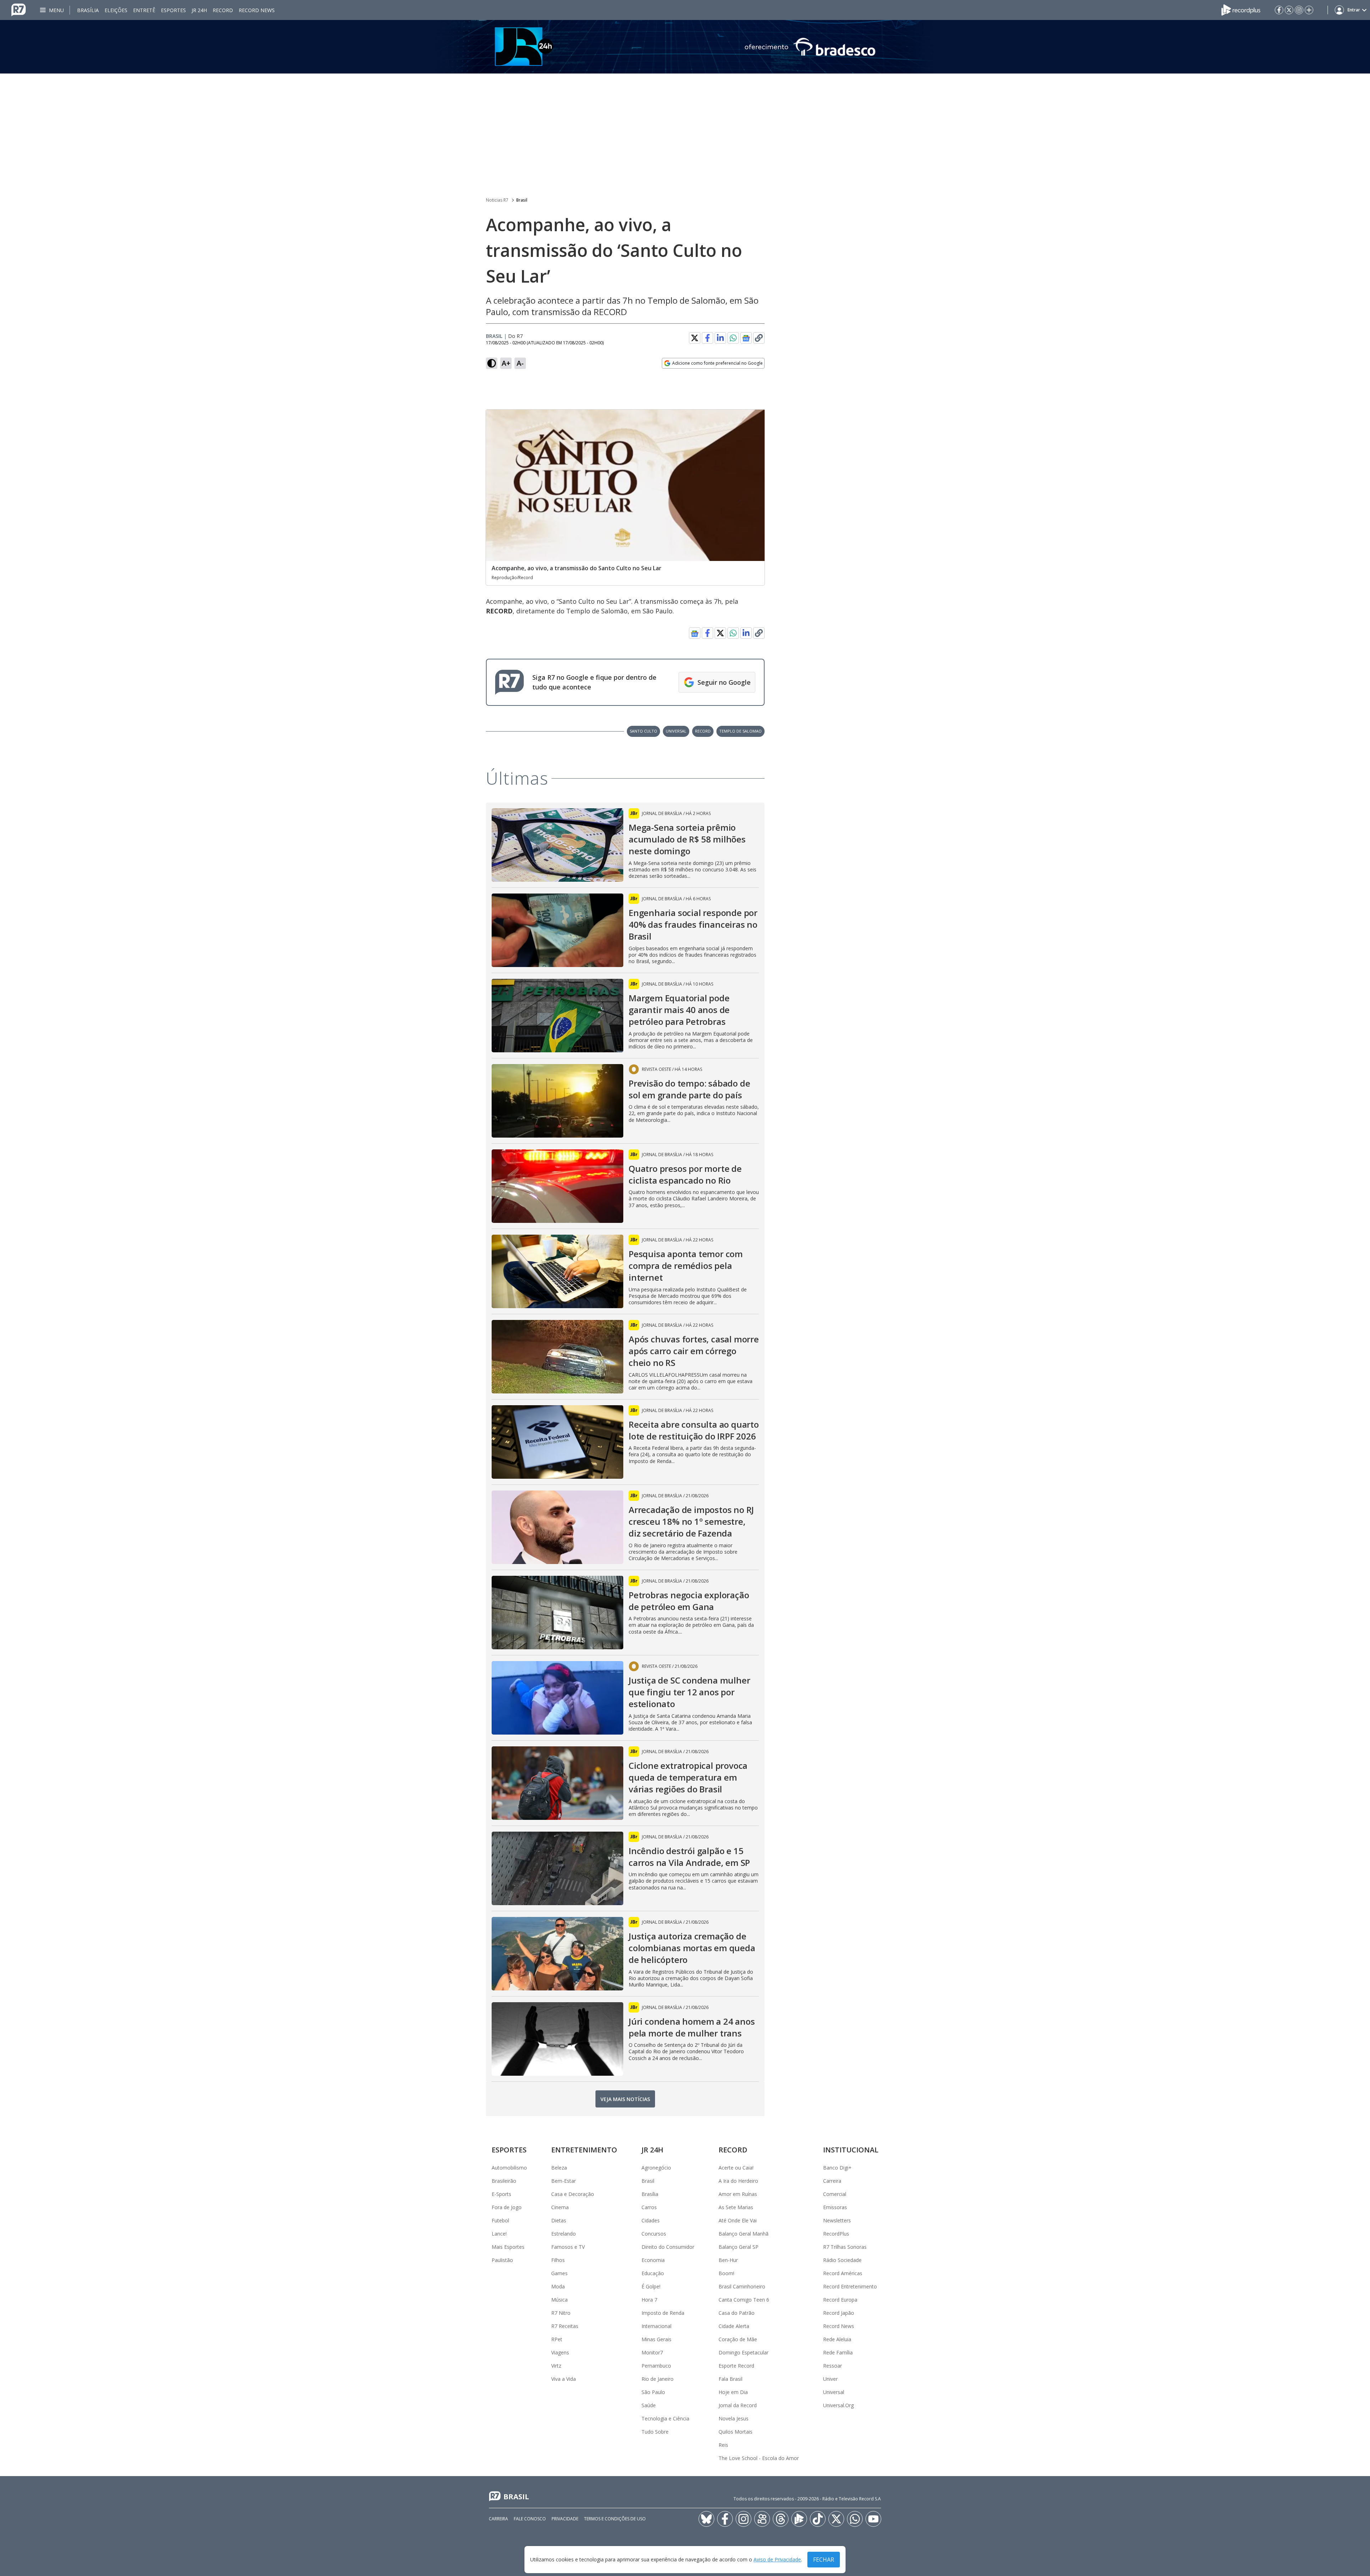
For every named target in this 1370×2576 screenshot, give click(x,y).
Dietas (559, 2220)
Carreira (832, 2181)
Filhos (558, 2260)
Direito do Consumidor (668, 2247)
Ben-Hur (728, 2260)
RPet (557, 2339)
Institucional (851, 2150)
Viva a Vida (564, 2379)
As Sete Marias (736, 2207)
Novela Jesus (734, 2418)
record (703, 731)
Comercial (835, 2194)
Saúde (649, 2405)
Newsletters (837, 2220)
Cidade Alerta (734, 2326)
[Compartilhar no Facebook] (707, 338)
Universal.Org (838, 2405)
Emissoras (835, 2207)
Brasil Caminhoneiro (742, 2286)
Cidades (651, 2220)
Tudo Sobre (655, 2432)
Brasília (88, 10)
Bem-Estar (564, 2181)
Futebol (500, 2220)
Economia (653, 2260)
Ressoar (833, 2366)
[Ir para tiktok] (818, 2519)
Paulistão (502, 2260)
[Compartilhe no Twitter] (695, 338)
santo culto (643, 731)
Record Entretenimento (850, 2286)
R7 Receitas (565, 2326)
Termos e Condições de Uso (615, 2519)
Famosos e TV (568, 2247)
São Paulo (653, 2392)
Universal (834, 2392)
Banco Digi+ (837, 2168)
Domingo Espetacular (744, 2352)
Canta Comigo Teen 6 (744, 2300)
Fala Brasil (730, 2379)
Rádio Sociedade (842, 2260)
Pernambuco (656, 2366)
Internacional (656, 2326)
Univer (830, 2379)
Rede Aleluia (837, 2339)
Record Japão (839, 2313)
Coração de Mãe (738, 2339)
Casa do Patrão (737, 2313)
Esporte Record (736, 2366)
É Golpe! (651, 2286)
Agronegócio (656, 2168)
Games (559, 2273)
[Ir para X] (1289, 10)
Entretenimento (584, 2150)
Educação (653, 2273)
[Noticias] (685, 47)
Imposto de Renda (663, 2313)
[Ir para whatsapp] (855, 2519)
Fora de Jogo (507, 2207)
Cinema (560, 2207)
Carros (649, 2207)
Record (223, 10)
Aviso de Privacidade (777, 2560)
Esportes (173, 10)
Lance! (499, 2234)
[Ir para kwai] (762, 2519)
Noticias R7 (497, 200)
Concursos (654, 2234)
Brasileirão (504, 2181)
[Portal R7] (19, 9)
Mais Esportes (508, 2247)
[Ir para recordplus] (799, 2519)
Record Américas (843, 2273)
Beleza (559, 2168)
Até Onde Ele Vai (738, 2220)
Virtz (556, 2366)
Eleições (116, 10)
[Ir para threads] (781, 2519)
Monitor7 (652, 2352)
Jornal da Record (738, 2405)
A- (520, 363)
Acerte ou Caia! (736, 2168)
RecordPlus (836, 2234)
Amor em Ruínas (738, 2194)
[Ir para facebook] (1279, 10)
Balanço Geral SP (739, 2247)
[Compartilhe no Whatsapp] (733, 338)
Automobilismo (509, 2168)
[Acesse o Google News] (746, 338)
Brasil (522, 200)
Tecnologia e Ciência (665, 2418)
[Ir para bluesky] (706, 2519)
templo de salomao (740, 731)
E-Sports (501, 2194)
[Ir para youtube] (873, 2519)
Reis (723, 2445)
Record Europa (840, 2300)
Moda (558, 2286)
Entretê (144, 10)
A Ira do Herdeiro (738, 2181)
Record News (257, 10)
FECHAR (824, 2560)
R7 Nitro (561, 2313)
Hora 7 (649, 2300)
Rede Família (838, 2352)
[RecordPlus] (1241, 9)
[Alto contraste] (492, 363)
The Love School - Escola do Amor (759, 2458)
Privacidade (565, 2519)
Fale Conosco (530, 2519)
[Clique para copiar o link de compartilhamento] (759, 338)
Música (559, 2300)
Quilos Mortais (735, 2432)
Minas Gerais (656, 2339)
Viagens (560, 2352)
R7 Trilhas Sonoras (845, 2247)
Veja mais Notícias (625, 2099)
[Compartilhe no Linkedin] (720, 338)
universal (676, 731)
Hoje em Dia (733, 2392)
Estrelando (564, 2234)
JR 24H (199, 10)
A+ (506, 363)
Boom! (726, 2273)
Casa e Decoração (573, 2194)
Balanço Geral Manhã (744, 2234)
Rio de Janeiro (658, 2379)
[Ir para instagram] (1299, 10)
